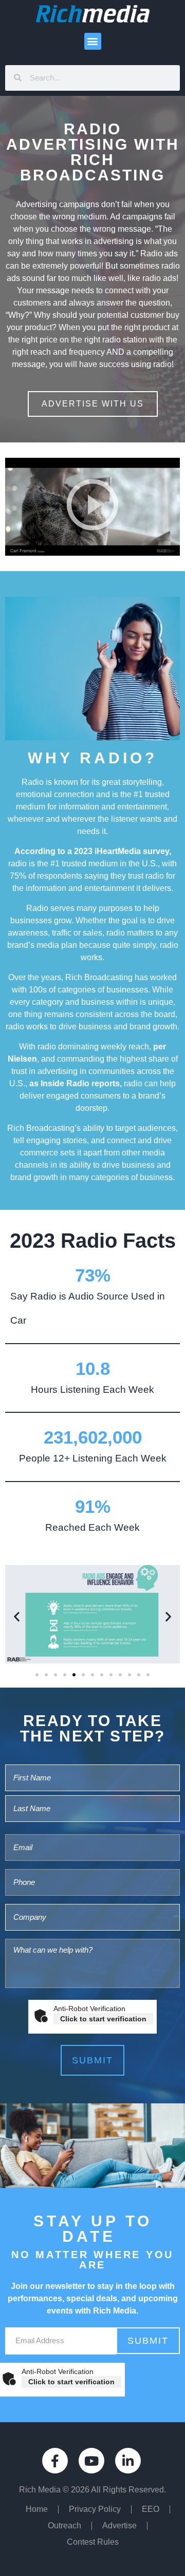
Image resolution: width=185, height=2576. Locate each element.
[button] (93, 41)
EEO (151, 2509)
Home (37, 2509)
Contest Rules (93, 2542)
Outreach (64, 2526)
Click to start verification (103, 2019)
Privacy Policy (95, 2509)
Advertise (119, 2526)
